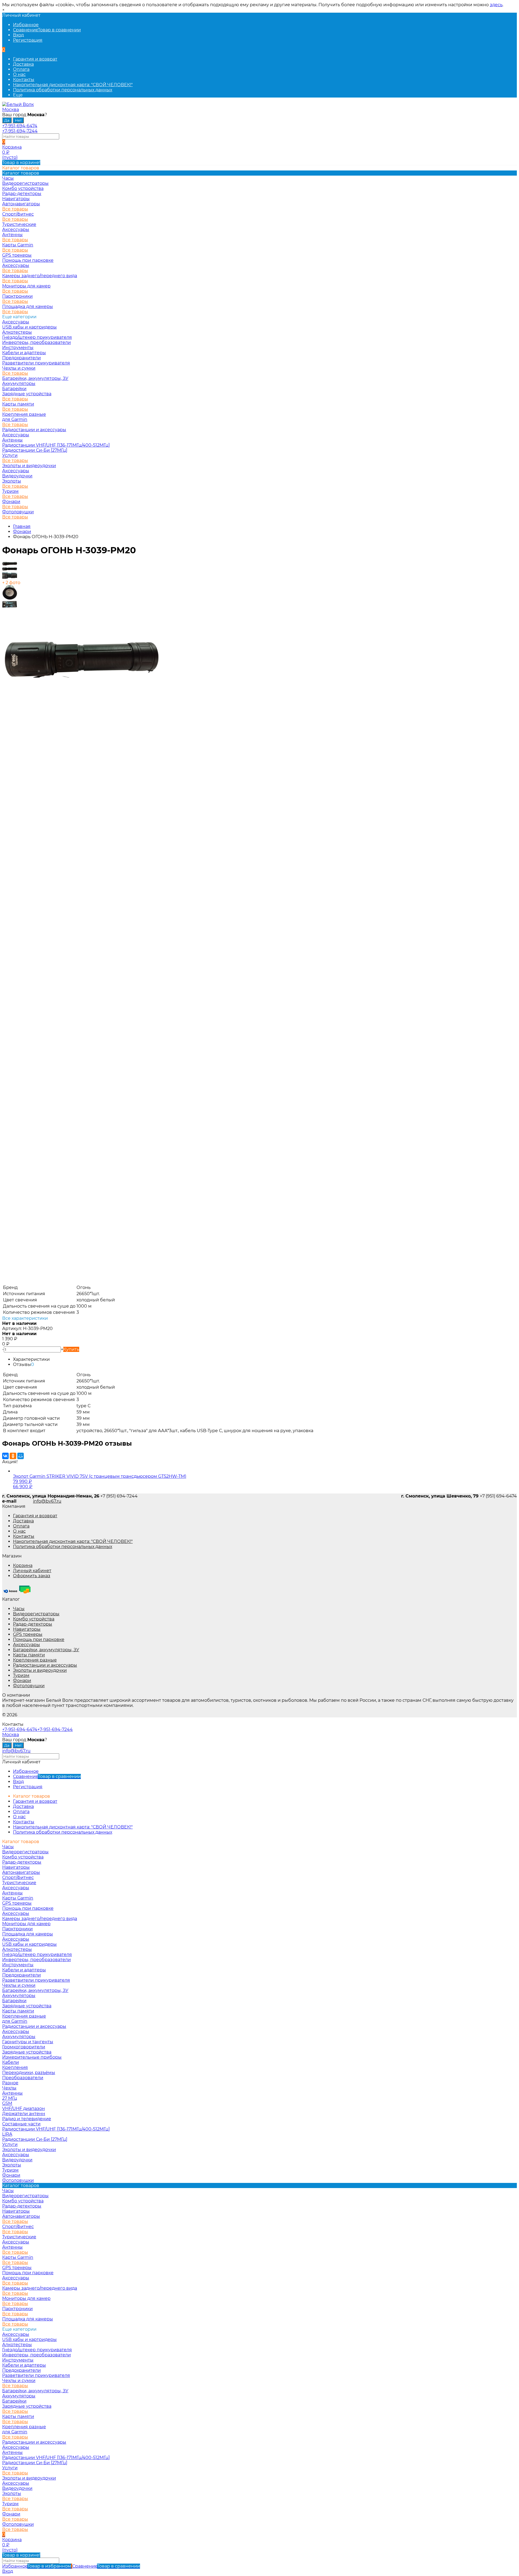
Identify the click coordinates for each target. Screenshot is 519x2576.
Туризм (10, 491)
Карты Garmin (18, 245)
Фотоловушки (18, 512)
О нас (19, 74)
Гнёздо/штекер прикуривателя (37, 337)
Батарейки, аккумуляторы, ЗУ (35, 378)
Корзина (23, 1565)
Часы (19, 1609)
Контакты (24, 80)
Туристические (19, 224)
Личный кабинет (32, 1571)
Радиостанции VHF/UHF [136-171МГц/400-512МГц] (56, 445)
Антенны (12, 235)
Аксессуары (16, 230)
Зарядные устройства (27, 394)
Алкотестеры (17, 332)
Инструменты (18, 348)
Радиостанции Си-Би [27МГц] (35, 450)
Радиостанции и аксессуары (34, 430)
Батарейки (14, 389)
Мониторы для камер (26, 286)
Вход (18, 35)
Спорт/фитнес (18, 214)
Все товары (15, 209)
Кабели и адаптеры (24, 353)
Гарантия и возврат (35, 59)
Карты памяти (18, 404)
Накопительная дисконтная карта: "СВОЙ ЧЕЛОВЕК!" (73, 85)
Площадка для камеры (28, 306)
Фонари (11, 502)
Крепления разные (24, 414)
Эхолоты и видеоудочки (29, 466)
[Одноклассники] (13, 1456)
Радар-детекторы (33, 1624)
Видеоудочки (17, 476)
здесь (496, 5)
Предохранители (21, 358)
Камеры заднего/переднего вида (40, 276)
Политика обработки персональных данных (63, 90)
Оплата (21, 69)
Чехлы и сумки (19, 368)
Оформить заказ (32, 1576)
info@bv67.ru (47, 1501)
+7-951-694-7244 (20, 131)
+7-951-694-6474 (20, 126)
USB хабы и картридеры (29, 327)
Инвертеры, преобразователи (36, 342)
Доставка (23, 64)
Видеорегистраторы (36, 1614)
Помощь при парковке (39, 1639)
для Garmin (15, 419)
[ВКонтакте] (5, 1456)
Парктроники (17, 296)
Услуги (10, 455)
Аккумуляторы (19, 383)
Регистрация (28, 40)
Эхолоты (12, 481)
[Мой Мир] (21, 1456)
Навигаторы (27, 1629)
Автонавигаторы (21, 204)
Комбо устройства (34, 1619)
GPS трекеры (28, 1634)
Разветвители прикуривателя (36, 363)
